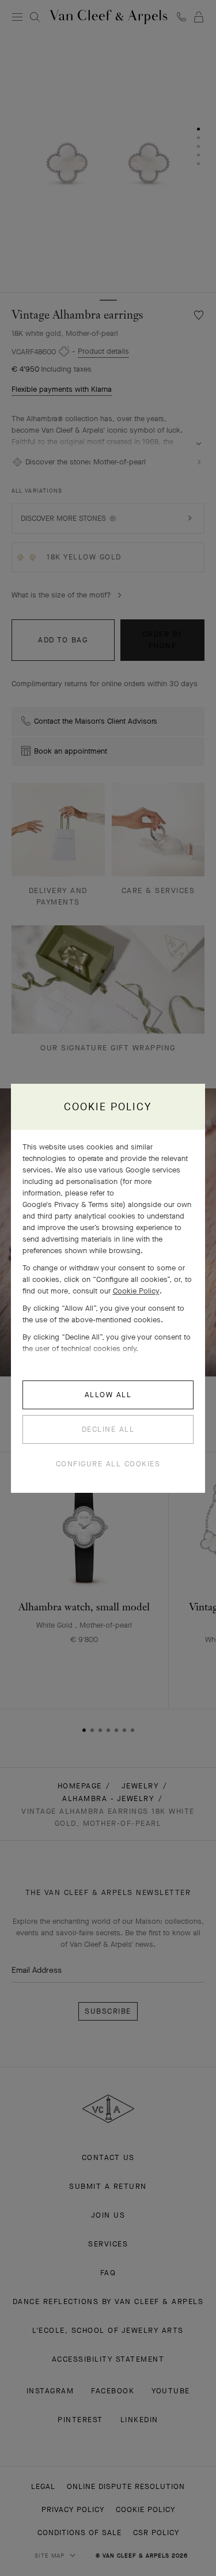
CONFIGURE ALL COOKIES (108, 1464)
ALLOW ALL (108, 1395)
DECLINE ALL (108, 1429)
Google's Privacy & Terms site (73, 1204)
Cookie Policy (136, 1291)
